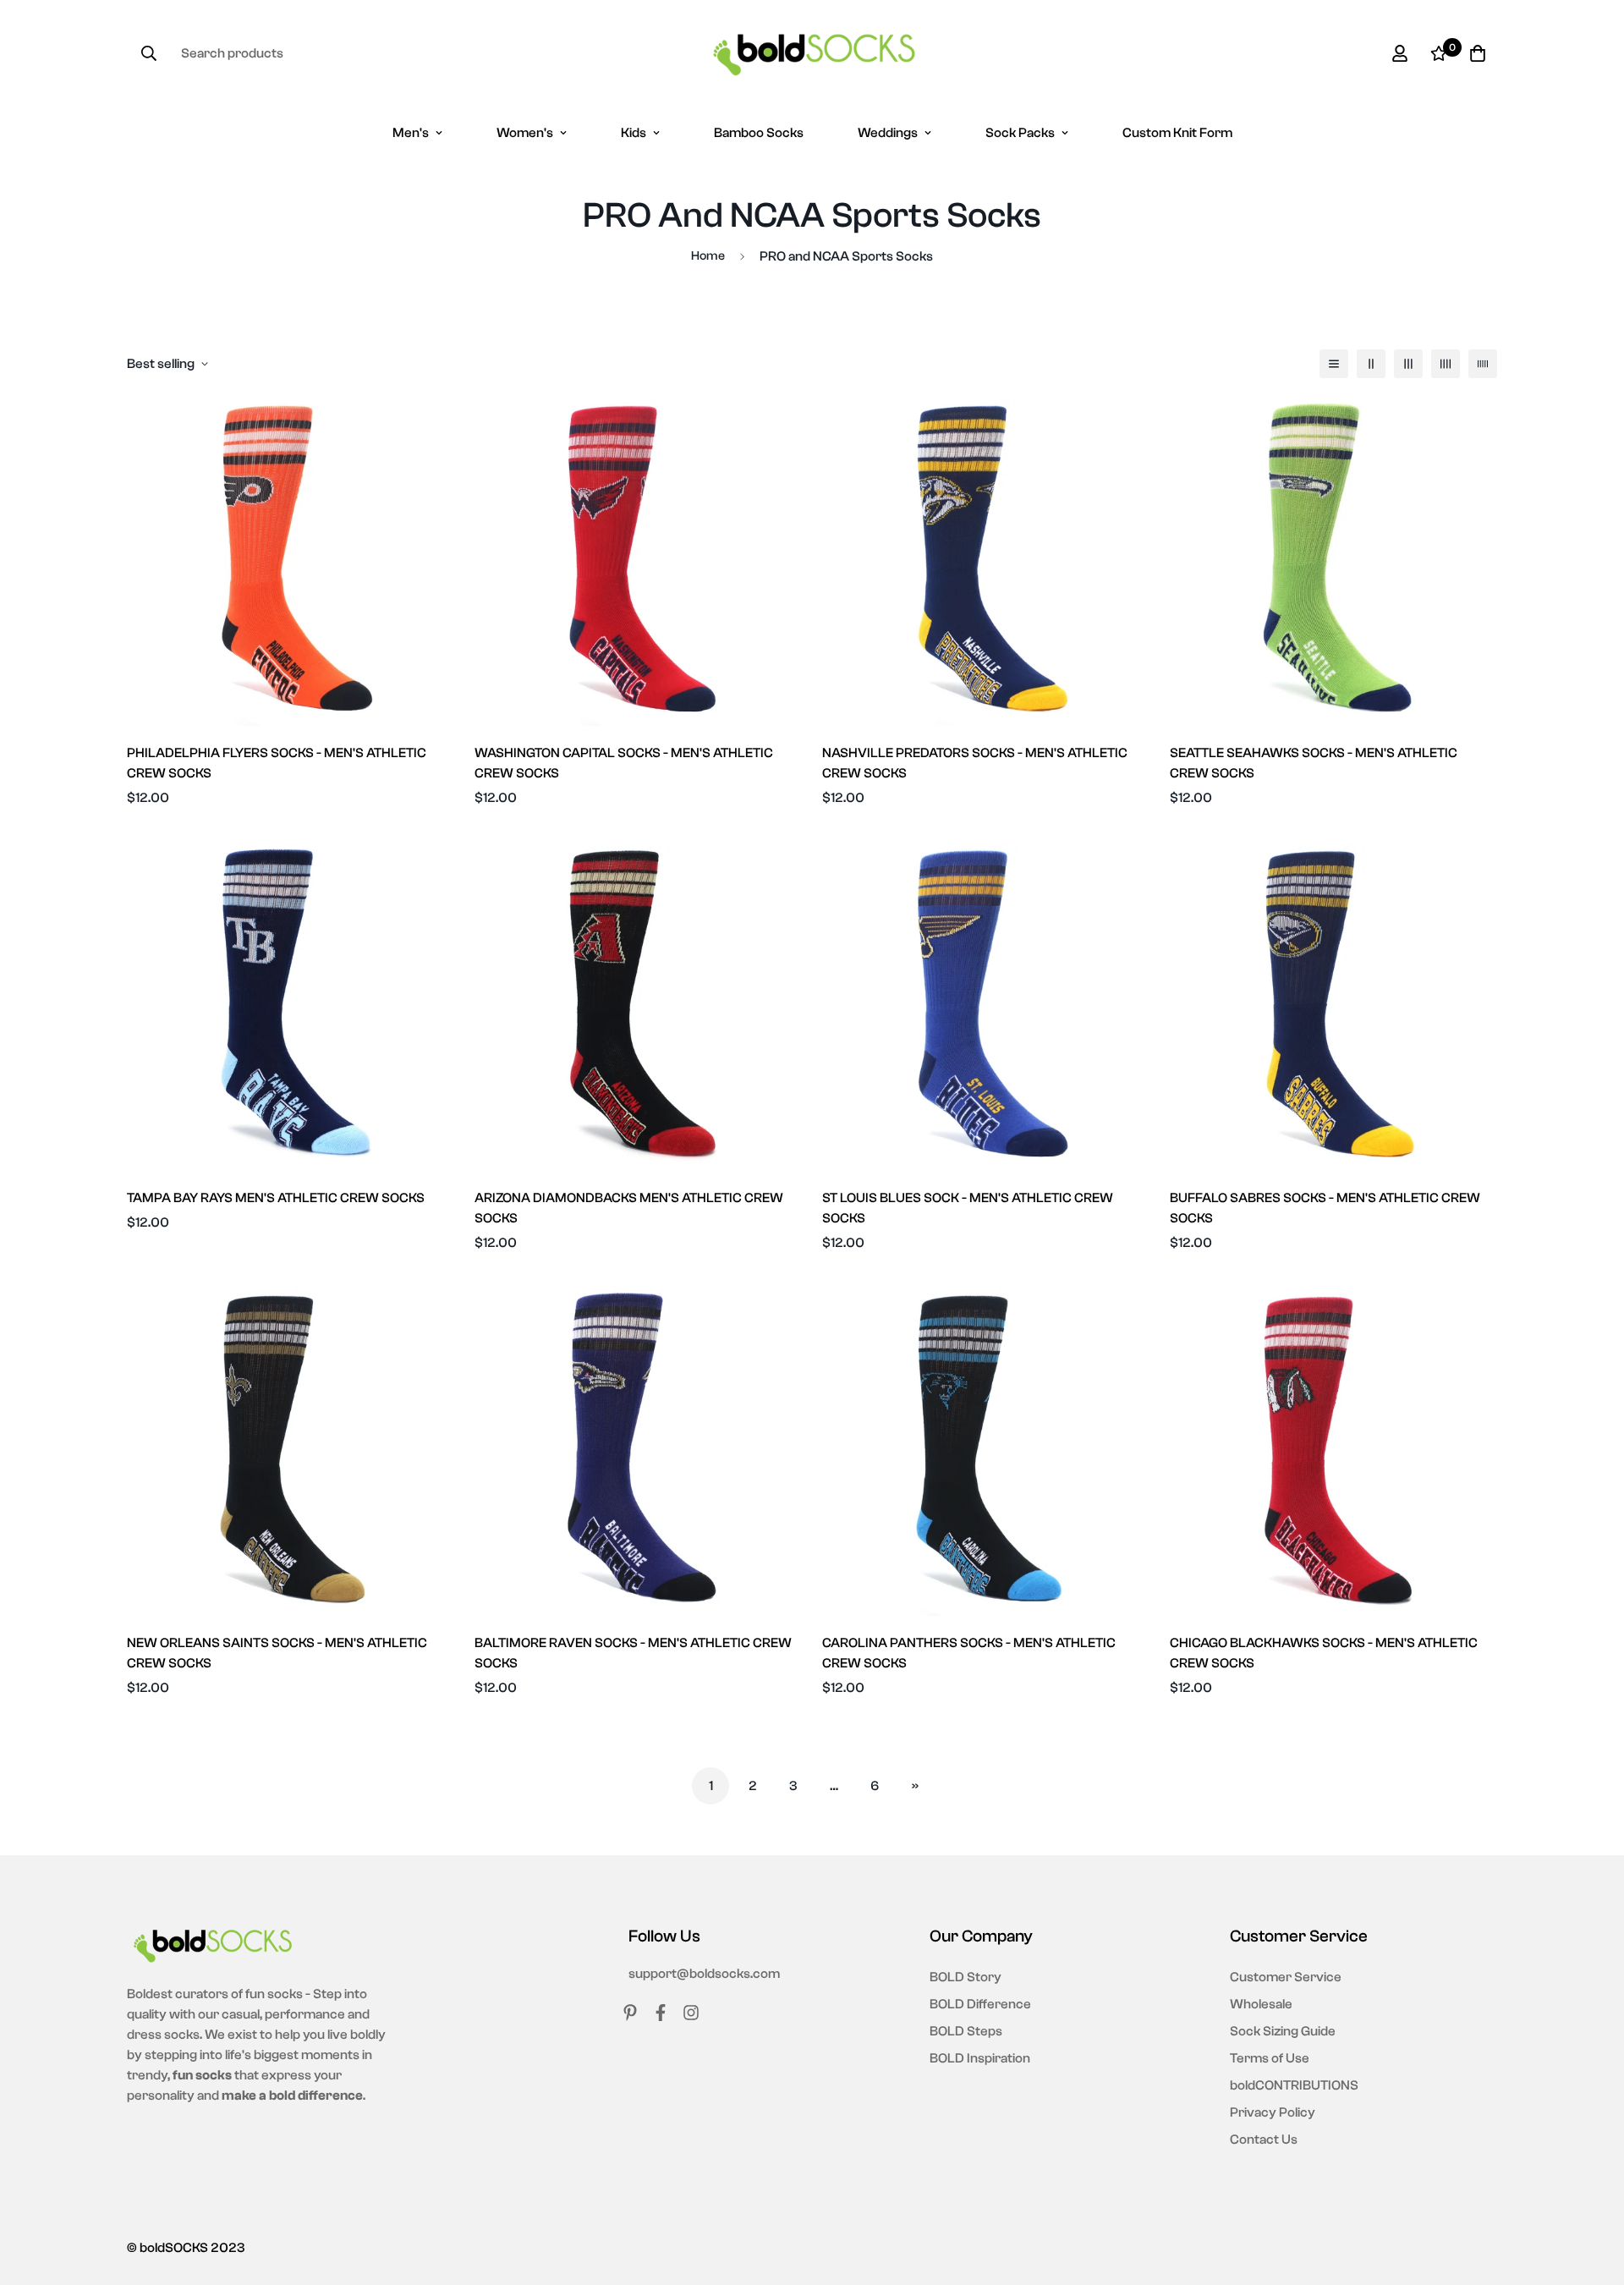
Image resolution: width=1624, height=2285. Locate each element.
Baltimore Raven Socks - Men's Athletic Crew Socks (633, 1653)
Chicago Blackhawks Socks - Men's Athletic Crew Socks (1324, 1653)
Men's (411, 133)
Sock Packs (1020, 133)
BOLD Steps (966, 2031)
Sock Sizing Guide (1283, 2031)
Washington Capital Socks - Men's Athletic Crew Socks (624, 763)
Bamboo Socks (759, 133)
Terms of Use (1270, 2058)
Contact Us (1264, 2139)
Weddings (888, 133)
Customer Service (1286, 1977)
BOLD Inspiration (980, 2058)
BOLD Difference (980, 2004)
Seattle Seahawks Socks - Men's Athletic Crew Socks (1314, 763)
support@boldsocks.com (704, 1974)
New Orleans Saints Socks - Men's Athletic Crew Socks (277, 1653)
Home (708, 256)
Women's (525, 133)
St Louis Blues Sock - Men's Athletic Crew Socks (968, 1208)
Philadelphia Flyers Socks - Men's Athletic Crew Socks (277, 763)
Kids (634, 133)
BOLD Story (966, 1977)
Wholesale (1261, 2004)
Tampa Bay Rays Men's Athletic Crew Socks (276, 1198)
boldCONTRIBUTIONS (1294, 2085)
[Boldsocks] (812, 53)
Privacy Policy (1273, 2112)
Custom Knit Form (1177, 133)
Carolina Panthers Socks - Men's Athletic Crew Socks (969, 1653)
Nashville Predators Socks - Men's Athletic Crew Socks (975, 763)
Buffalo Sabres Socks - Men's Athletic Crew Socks (1325, 1208)
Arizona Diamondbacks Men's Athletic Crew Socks (629, 1208)
